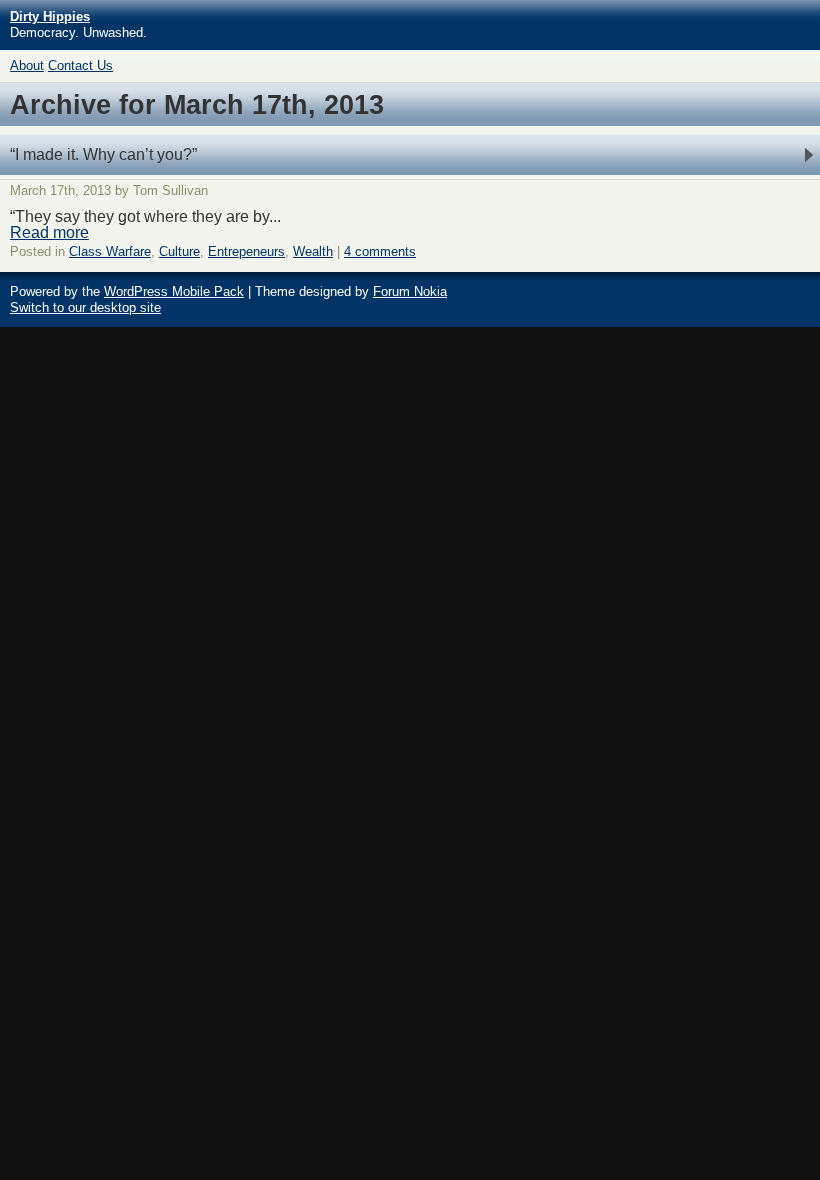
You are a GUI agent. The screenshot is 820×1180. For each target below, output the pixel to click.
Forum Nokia (410, 291)
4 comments (380, 251)
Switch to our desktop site (85, 307)
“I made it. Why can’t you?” (103, 154)
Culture (179, 251)
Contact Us (80, 65)
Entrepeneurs (246, 251)
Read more (49, 232)
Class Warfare (110, 251)
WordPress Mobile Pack (174, 291)
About (27, 65)
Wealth (313, 251)
